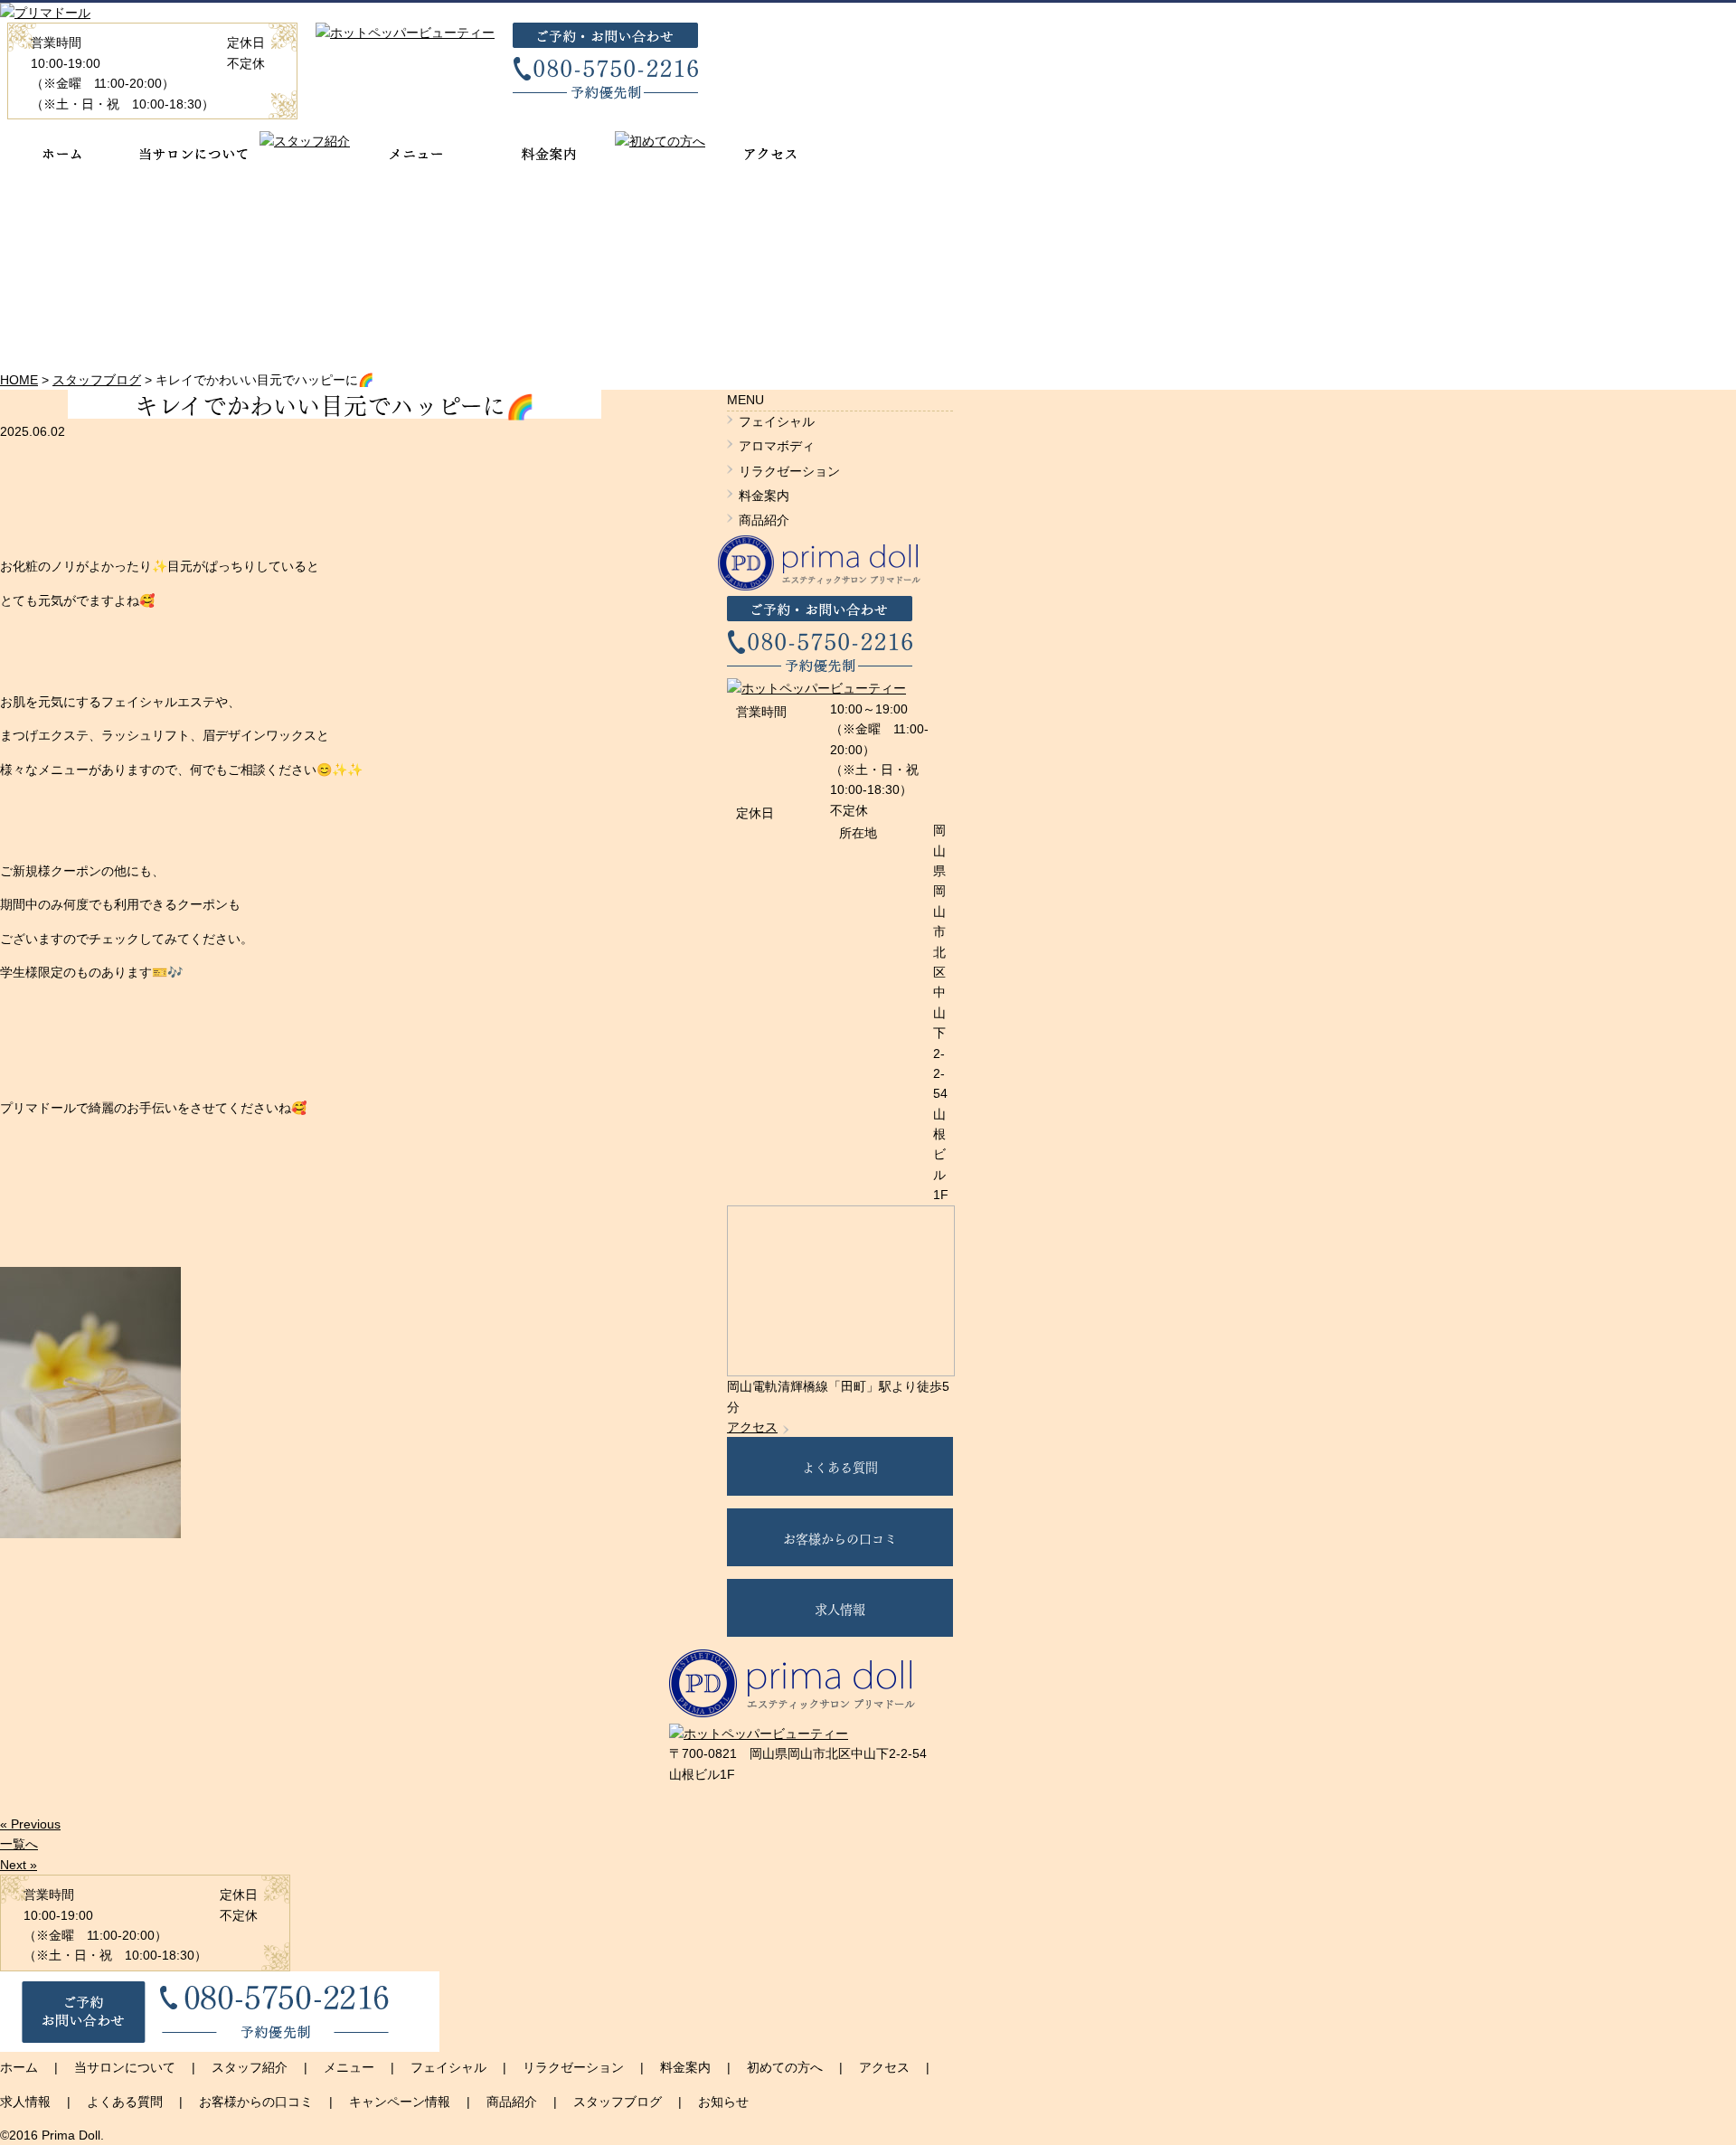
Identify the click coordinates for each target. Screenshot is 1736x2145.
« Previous (30, 1824)
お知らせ (723, 2102)
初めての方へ (785, 2067)
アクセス (752, 1427)
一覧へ (19, 1844)
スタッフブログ (618, 2102)
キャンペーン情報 (400, 2102)
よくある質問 (840, 1466)
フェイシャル (777, 421)
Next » (19, 1865)
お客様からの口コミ (840, 1537)
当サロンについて (125, 2067)
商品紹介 (764, 520)
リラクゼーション (789, 471)
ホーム (19, 2067)
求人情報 (840, 1608)
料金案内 (764, 496)
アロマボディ (777, 446)
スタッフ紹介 (250, 2067)
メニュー (349, 2067)
